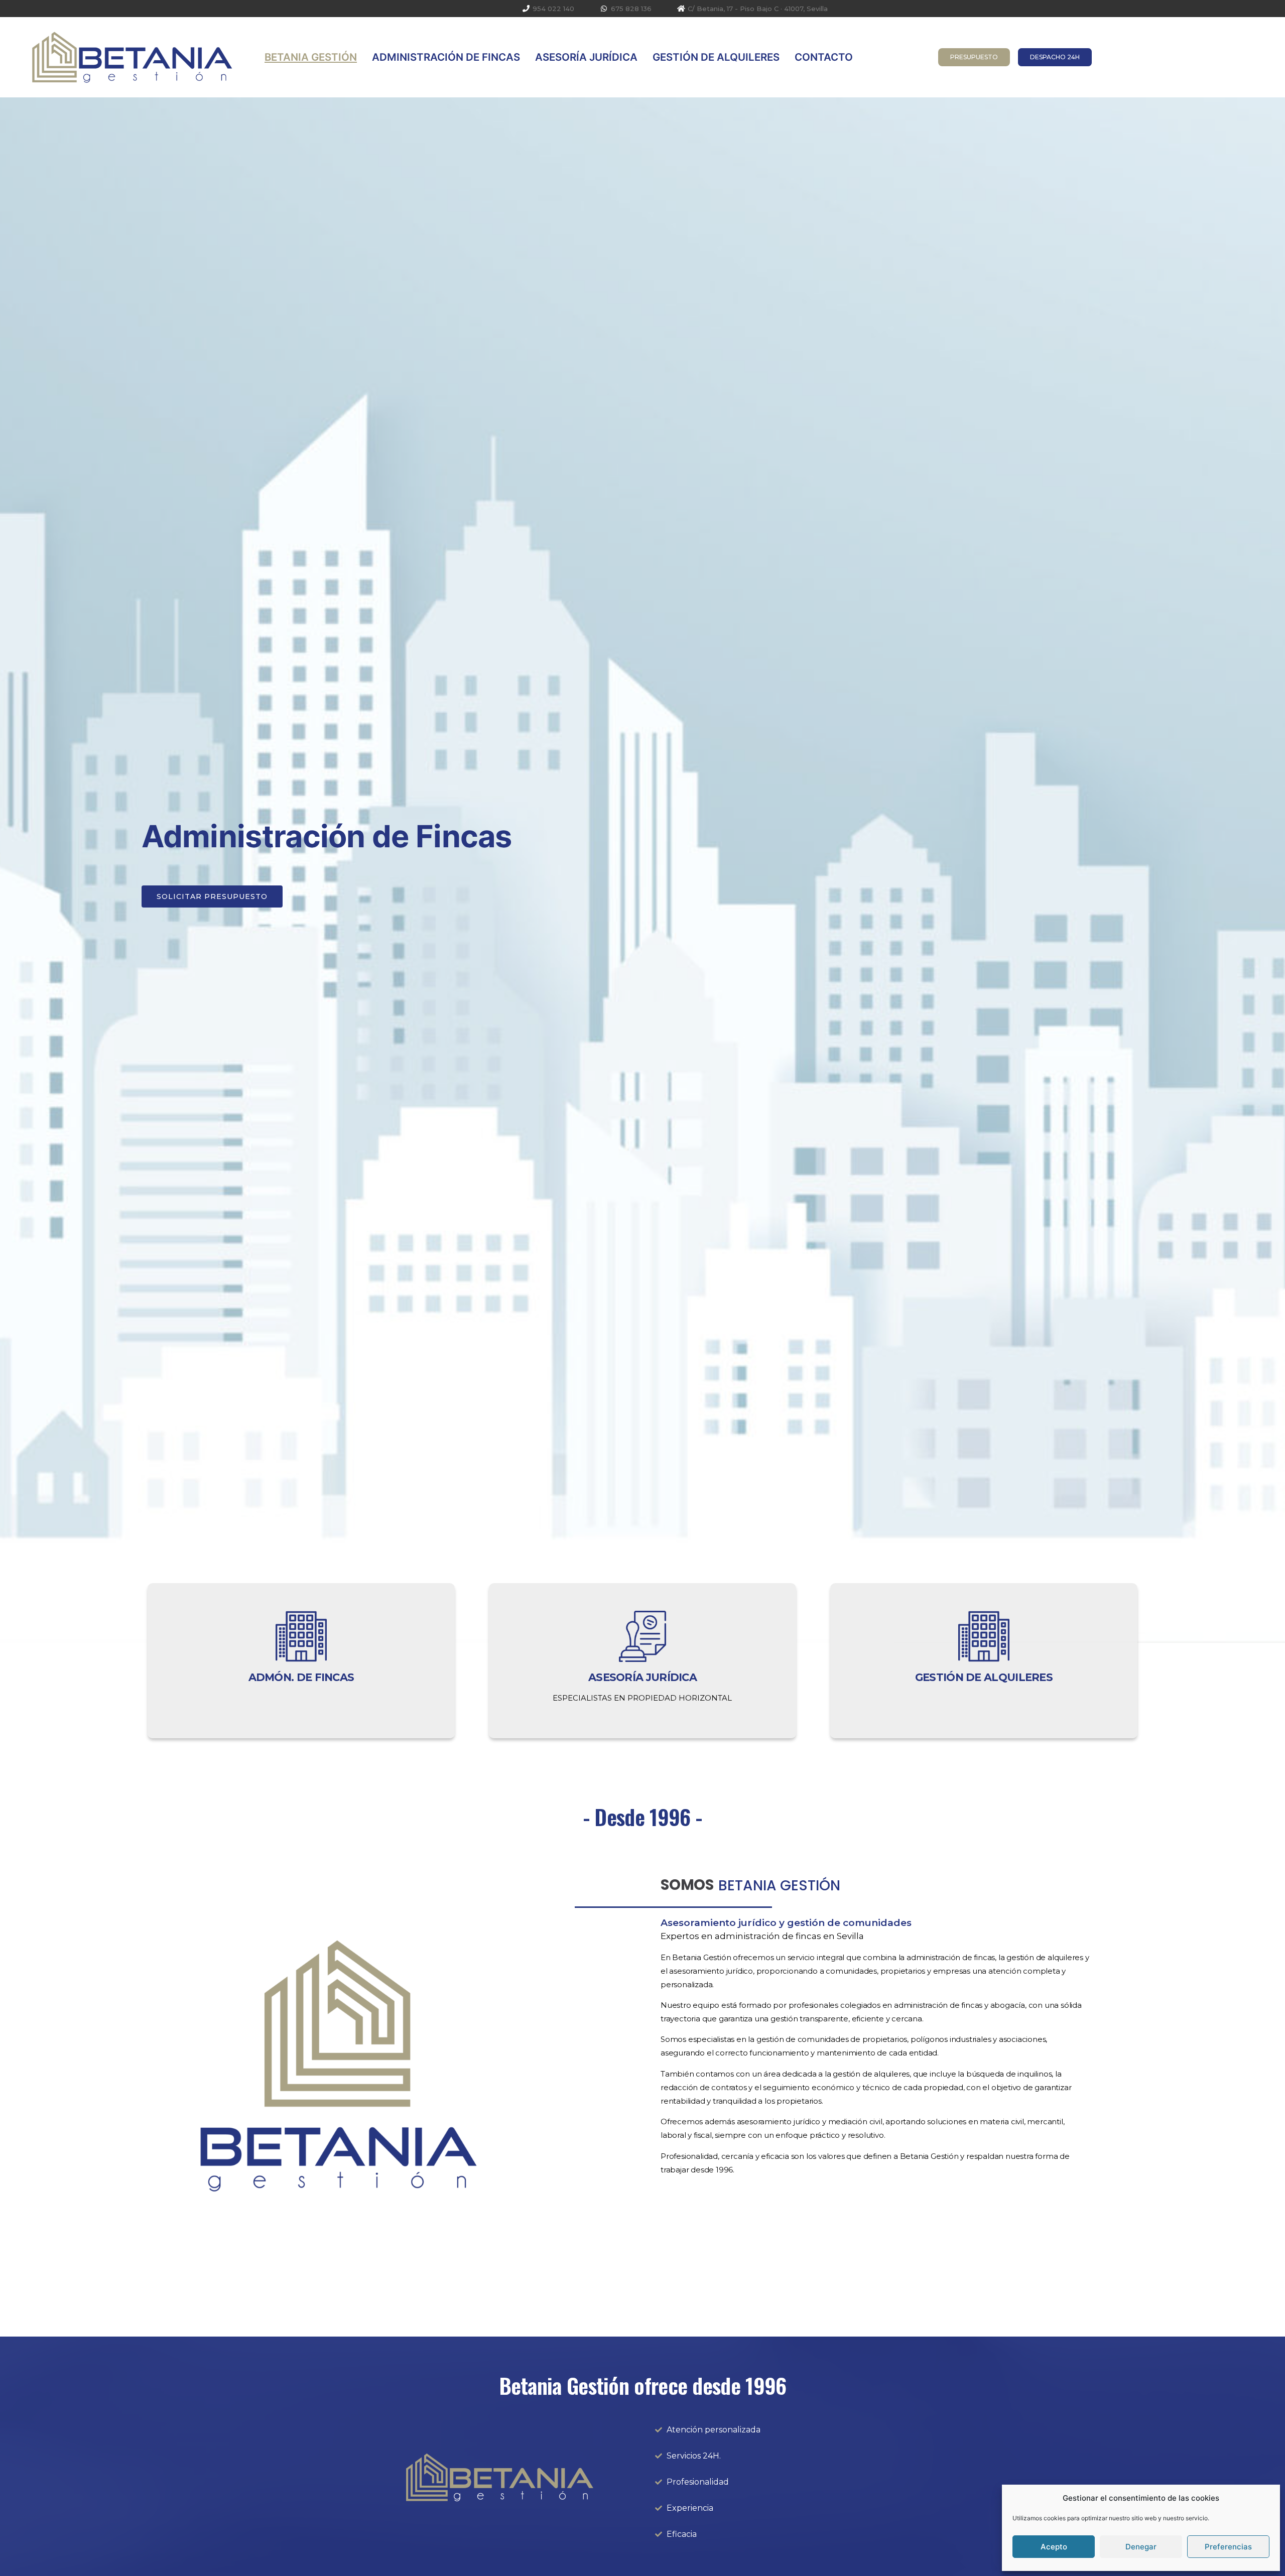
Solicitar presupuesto (212, 896)
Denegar (1141, 2547)
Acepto (1054, 2547)
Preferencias (1228, 2547)
